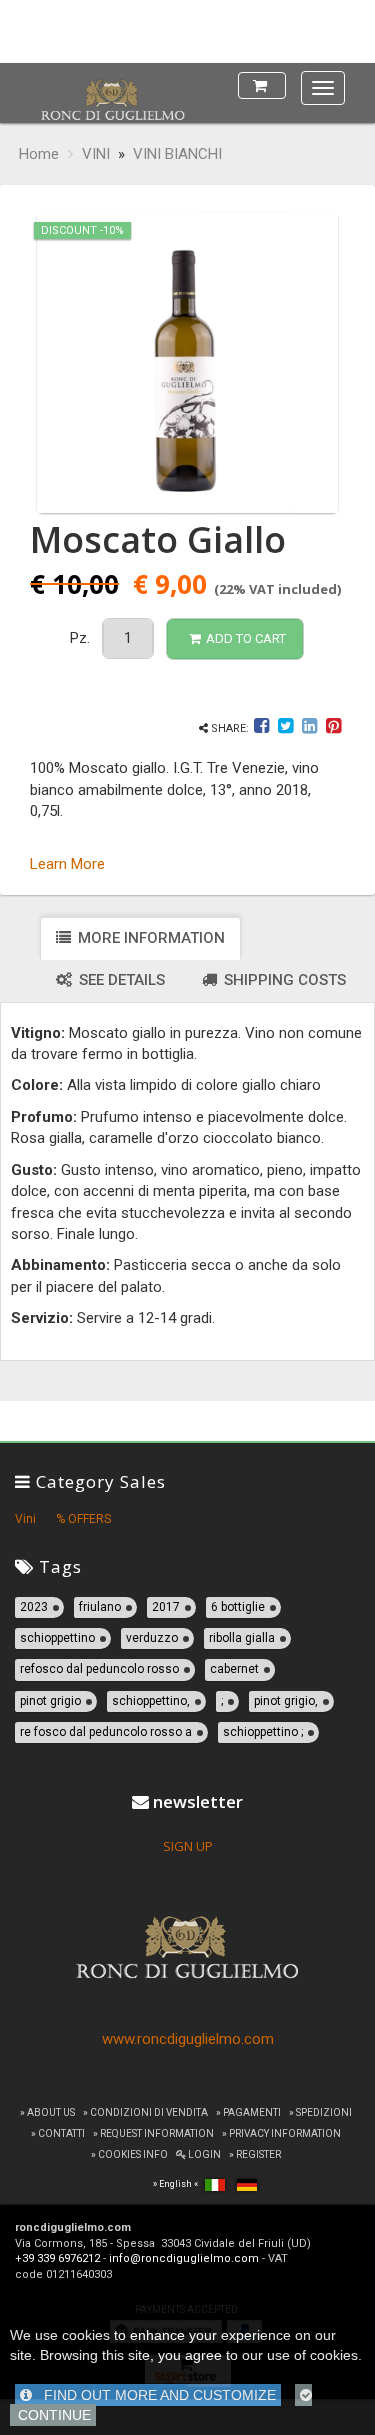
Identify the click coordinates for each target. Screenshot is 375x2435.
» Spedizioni (320, 2112)
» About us (47, 2112)
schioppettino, (151, 1701)
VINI (96, 154)
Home (39, 154)
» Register (255, 2154)
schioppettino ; (263, 1732)
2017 (166, 1607)
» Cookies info (129, 2154)
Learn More (67, 864)
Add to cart (246, 638)
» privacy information (281, 2133)
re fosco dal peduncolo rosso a (106, 1732)
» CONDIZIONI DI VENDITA (145, 2112)
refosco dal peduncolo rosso (99, 1669)
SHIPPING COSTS (283, 980)
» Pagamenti (248, 2112)
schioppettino (57, 1638)
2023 (34, 1607)
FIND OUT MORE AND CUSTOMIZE (154, 2395)
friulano (100, 1607)
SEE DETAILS (120, 980)
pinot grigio (50, 1701)
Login (203, 2154)
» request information (153, 2133)
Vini (25, 1519)
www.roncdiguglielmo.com (188, 2039)
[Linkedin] (309, 728)
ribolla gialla (242, 1638)
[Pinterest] (333, 728)
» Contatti (58, 2133)
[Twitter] (285, 728)
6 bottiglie (238, 1607)
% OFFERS (83, 1519)
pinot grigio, (286, 1701)
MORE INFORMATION (149, 938)
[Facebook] (263, 728)
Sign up (188, 1846)
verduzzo (152, 1638)
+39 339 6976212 (57, 2258)
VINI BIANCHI (177, 154)
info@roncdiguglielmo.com (184, 2258)
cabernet (234, 1669)
